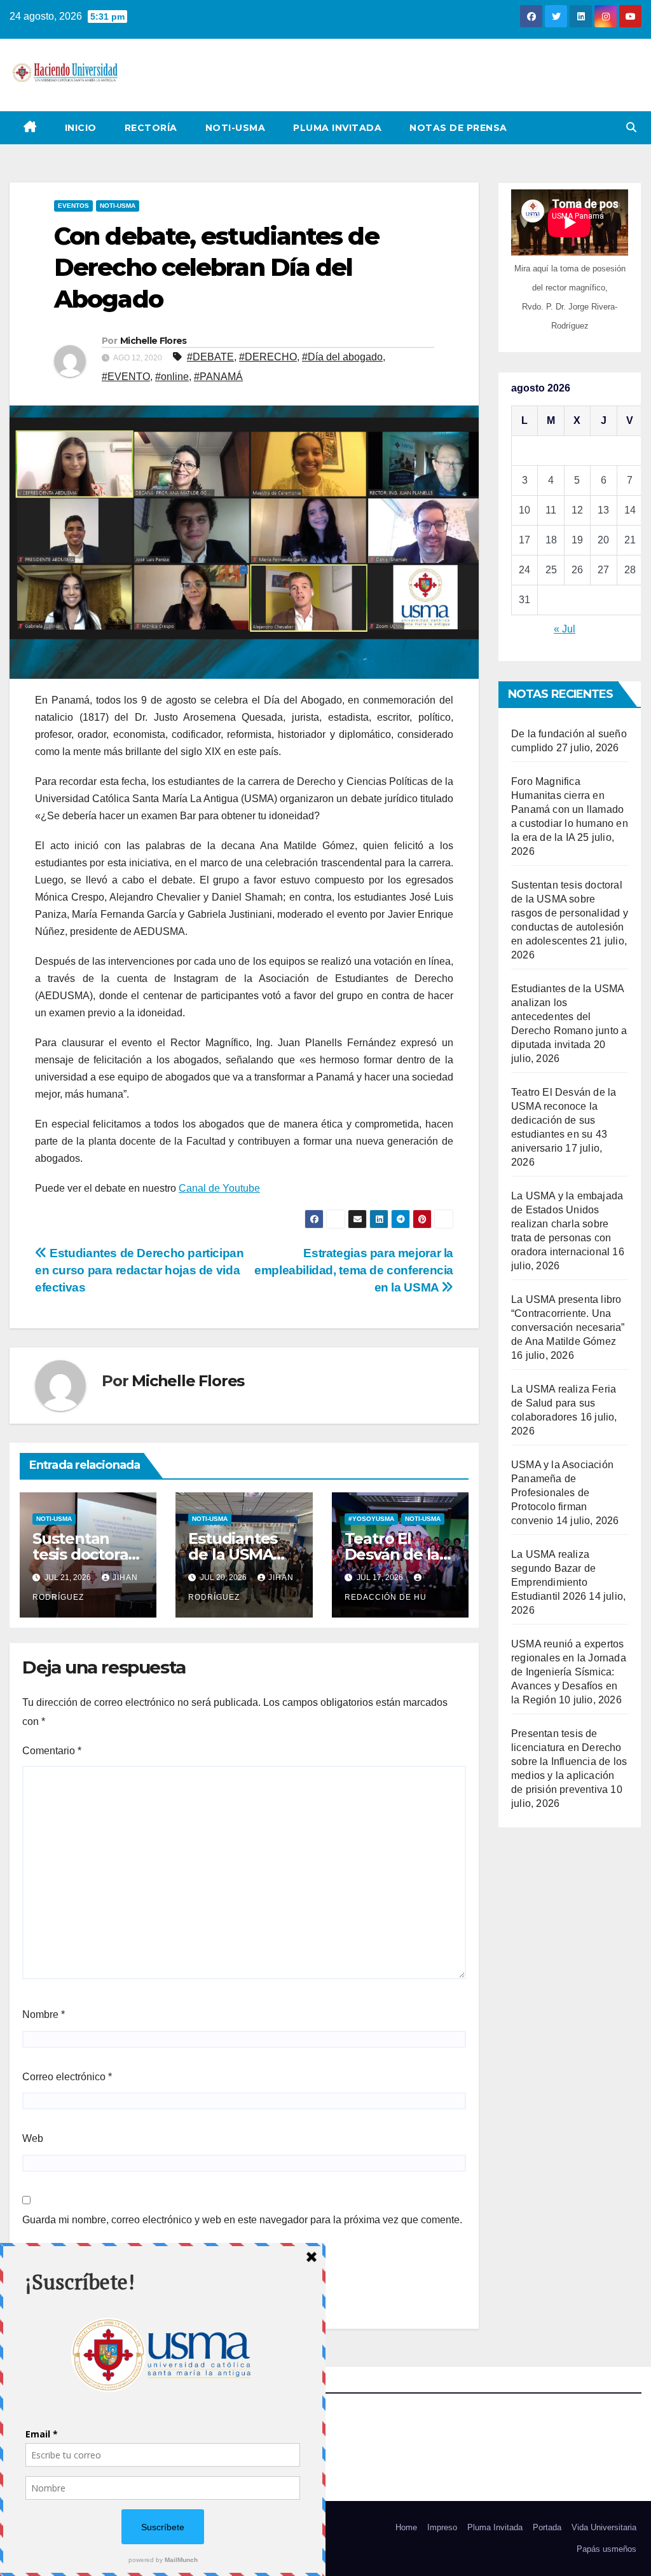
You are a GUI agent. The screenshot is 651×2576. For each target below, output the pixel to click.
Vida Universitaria (604, 2527)
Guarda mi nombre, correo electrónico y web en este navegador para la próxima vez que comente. (242, 2220)
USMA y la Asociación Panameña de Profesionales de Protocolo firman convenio (562, 1493)
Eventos (73, 206)
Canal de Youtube (219, 1188)
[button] (631, 127)
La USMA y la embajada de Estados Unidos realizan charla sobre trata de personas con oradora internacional (567, 1224)
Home (406, 2527)
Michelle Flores (154, 341)
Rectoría (151, 128)
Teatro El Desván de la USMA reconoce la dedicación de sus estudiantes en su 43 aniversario (564, 1120)
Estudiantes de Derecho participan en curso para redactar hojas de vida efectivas (140, 1270)
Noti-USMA (236, 128)
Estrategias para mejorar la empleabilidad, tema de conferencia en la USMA (354, 1270)
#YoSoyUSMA (371, 1519)
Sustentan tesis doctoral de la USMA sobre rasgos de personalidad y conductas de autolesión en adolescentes (570, 913)
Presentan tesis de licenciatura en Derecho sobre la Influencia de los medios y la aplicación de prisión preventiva (569, 1762)
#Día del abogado (342, 357)
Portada (547, 2527)
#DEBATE (210, 357)
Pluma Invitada (337, 128)
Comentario (52, 1751)
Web (33, 2138)
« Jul (565, 629)
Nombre (44, 2014)
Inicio (81, 128)
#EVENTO (126, 377)
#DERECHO (268, 357)
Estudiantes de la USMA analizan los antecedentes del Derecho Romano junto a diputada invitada (569, 1017)
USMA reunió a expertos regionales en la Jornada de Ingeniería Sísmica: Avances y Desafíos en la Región (569, 1672)
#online (172, 377)
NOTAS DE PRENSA (458, 128)
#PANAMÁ (218, 377)
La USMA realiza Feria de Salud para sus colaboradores (564, 1403)
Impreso (442, 2527)
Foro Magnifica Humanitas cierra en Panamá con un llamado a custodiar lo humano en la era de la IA (570, 809)
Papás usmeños (606, 2549)
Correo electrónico (67, 2077)
